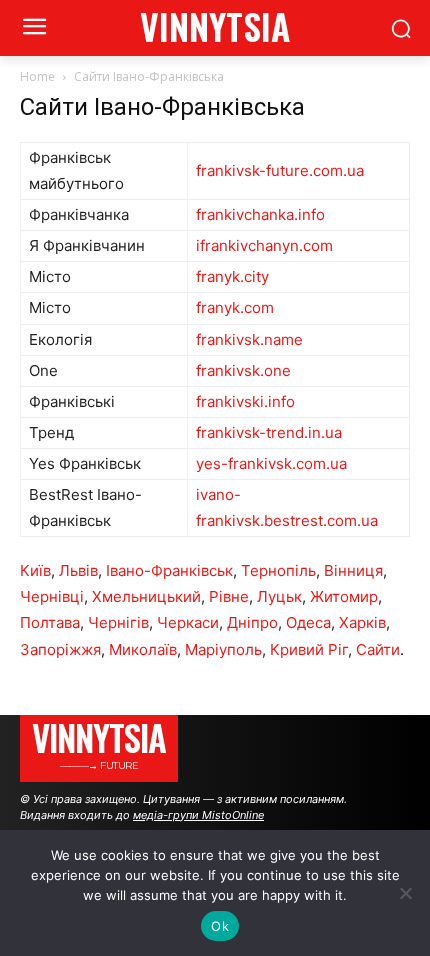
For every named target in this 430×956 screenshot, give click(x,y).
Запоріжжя (60, 649)
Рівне (229, 596)
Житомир (344, 596)
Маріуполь (223, 649)
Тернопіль (278, 570)
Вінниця (353, 570)
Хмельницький (146, 596)
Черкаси (188, 622)
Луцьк (279, 596)
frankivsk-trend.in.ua (269, 432)
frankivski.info (245, 401)
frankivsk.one (243, 370)
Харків (362, 622)
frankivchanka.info (260, 214)
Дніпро (252, 622)
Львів (78, 570)
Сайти (378, 649)
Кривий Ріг (309, 649)
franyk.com (235, 307)
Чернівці (52, 596)
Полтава (50, 622)
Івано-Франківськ (169, 570)
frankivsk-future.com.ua (280, 170)
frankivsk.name (249, 339)
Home (37, 76)
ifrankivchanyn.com (264, 245)
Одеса (308, 622)
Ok (220, 926)
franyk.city (232, 276)
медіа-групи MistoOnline (198, 815)
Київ (35, 570)
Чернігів (118, 622)
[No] (405, 893)
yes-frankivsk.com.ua (271, 463)
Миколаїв (143, 649)
